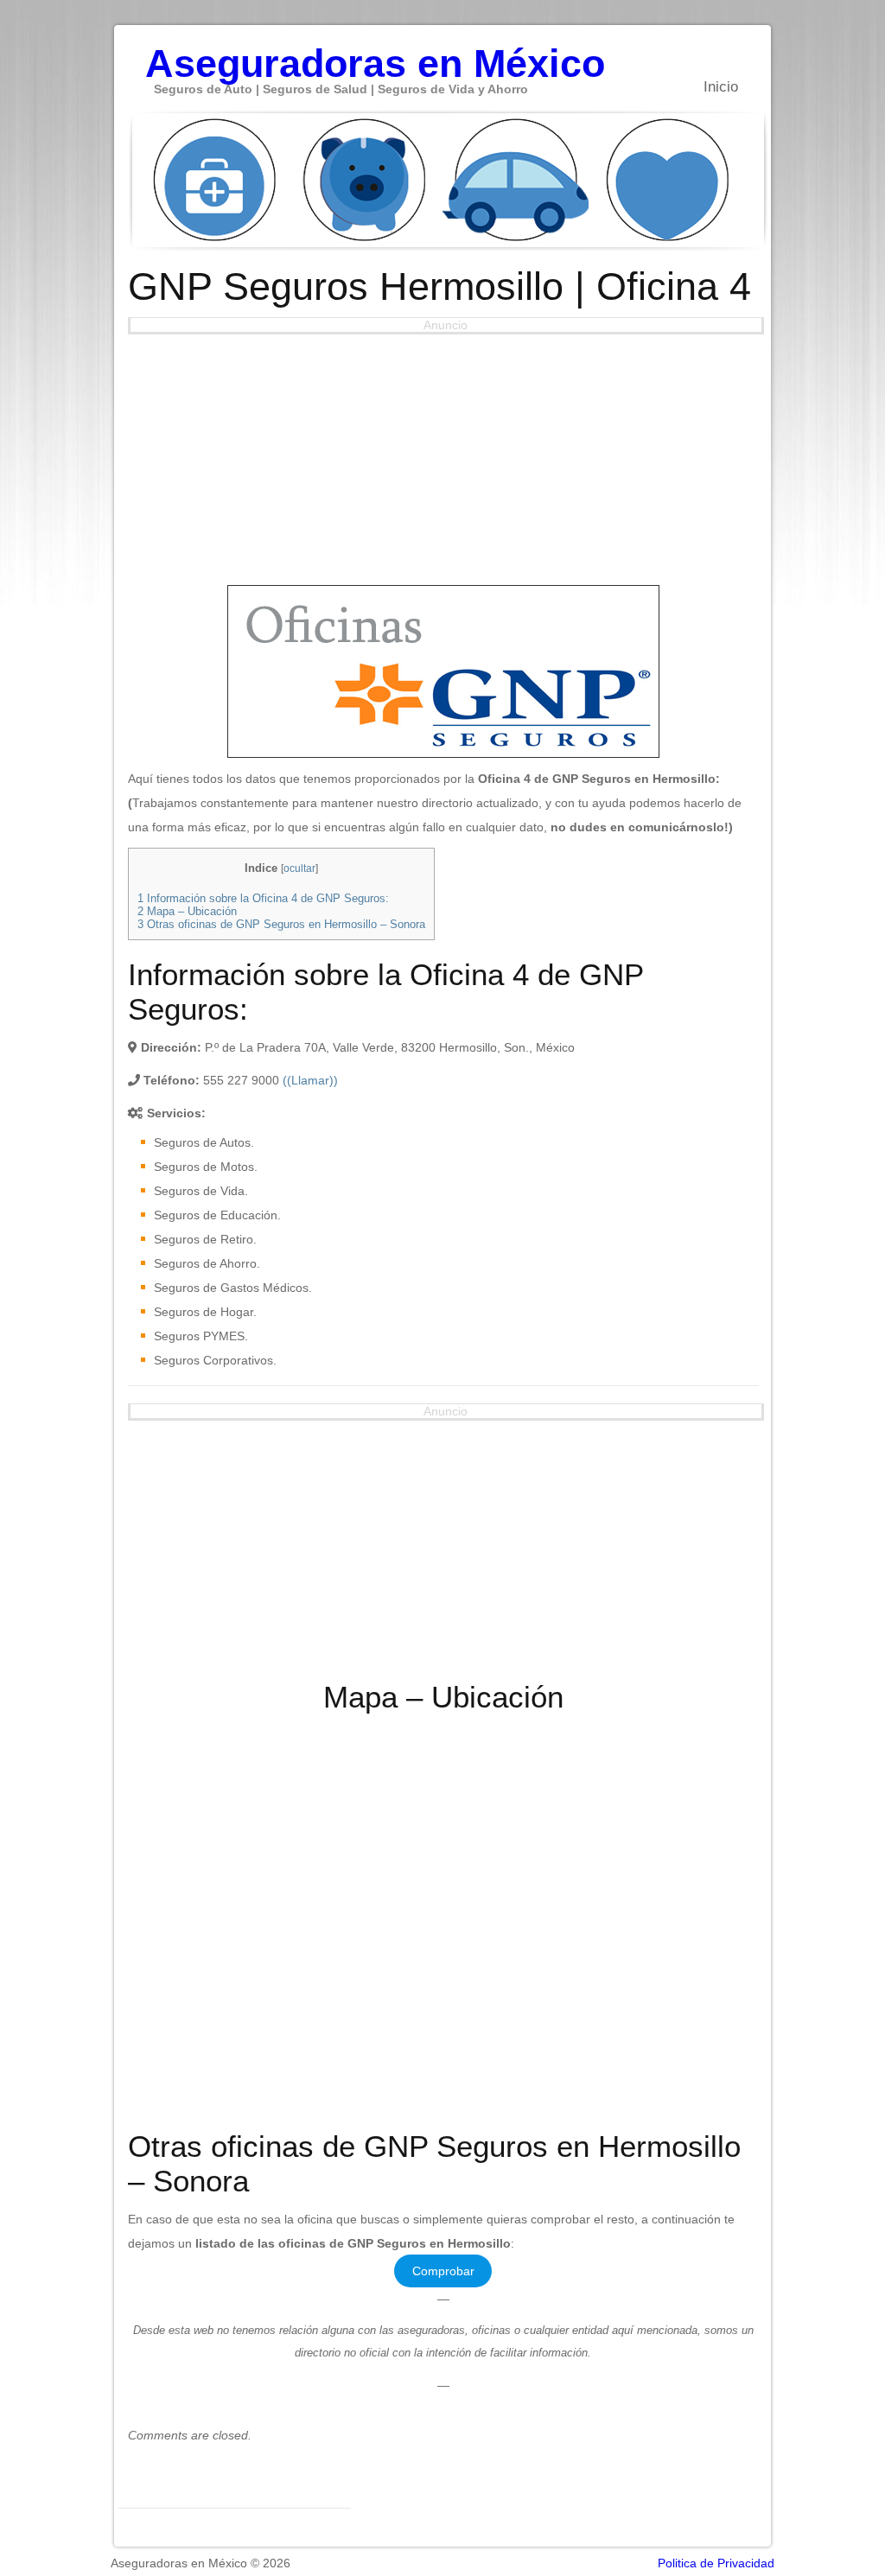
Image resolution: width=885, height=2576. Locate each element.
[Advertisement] (443, 455)
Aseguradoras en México (375, 54)
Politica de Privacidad (716, 2563)
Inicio (721, 87)
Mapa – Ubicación (187, 911)
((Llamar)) (310, 1080)
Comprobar (443, 2271)
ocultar (299, 868)
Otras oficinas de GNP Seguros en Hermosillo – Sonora (281, 924)
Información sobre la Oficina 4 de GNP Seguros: (263, 898)
